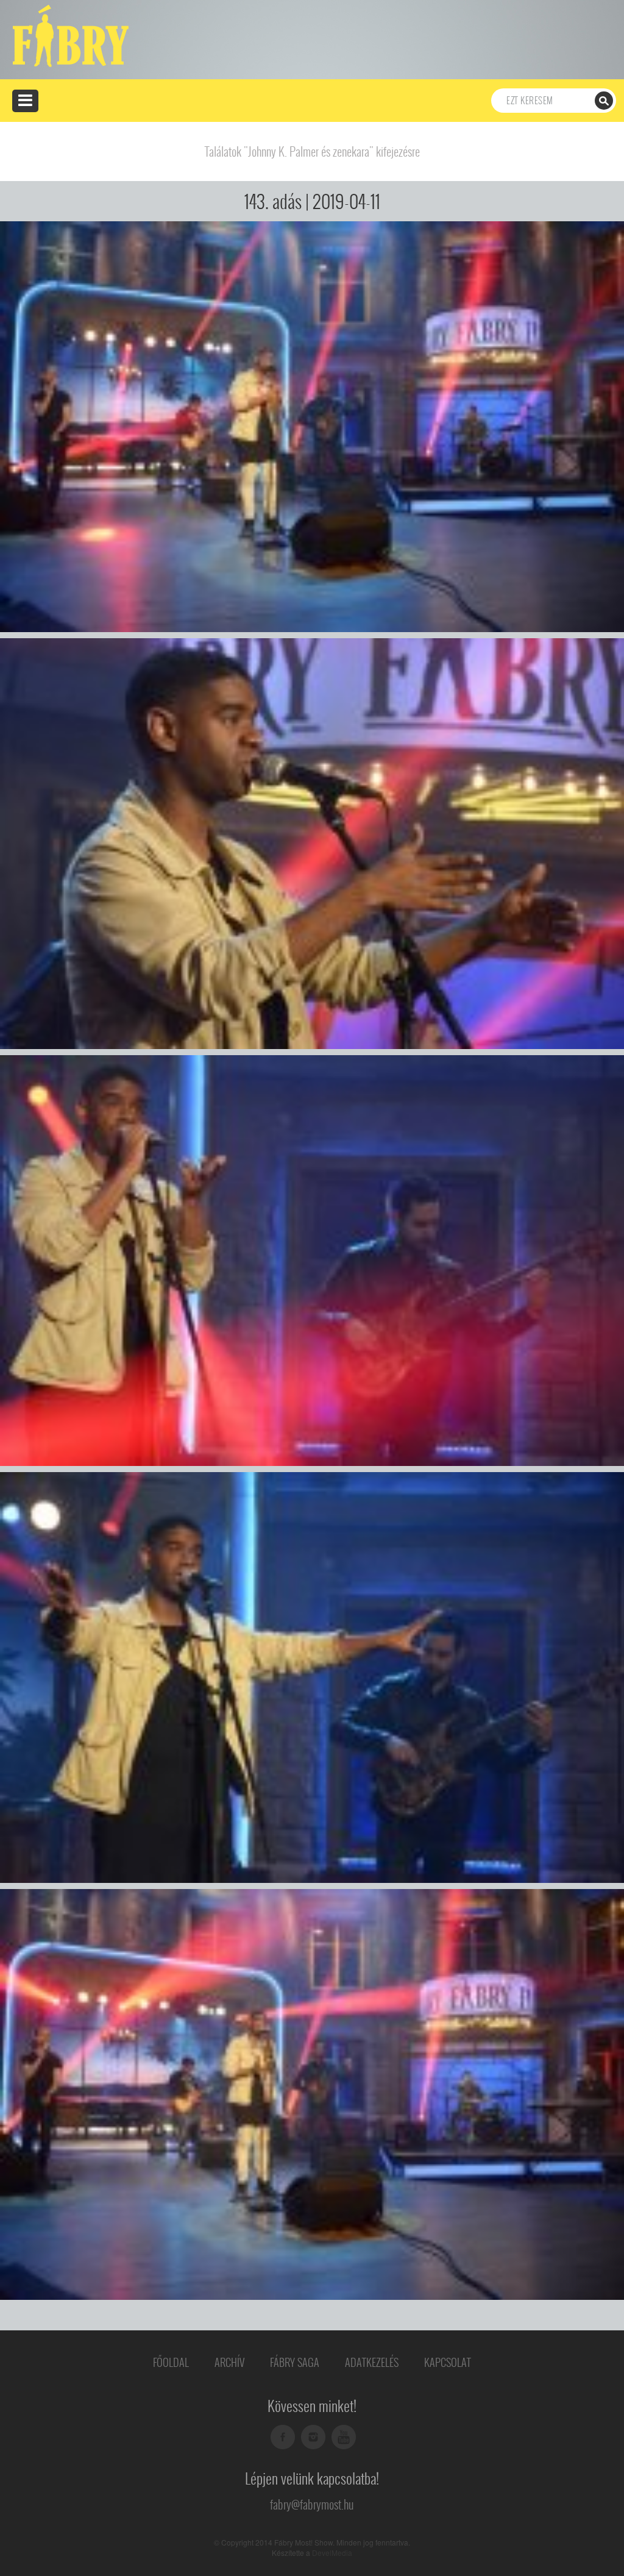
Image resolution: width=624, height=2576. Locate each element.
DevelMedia (332, 2553)
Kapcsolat (448, 2362)
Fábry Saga (295, 2362)
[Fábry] (69, 35)
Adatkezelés (372, 2362)
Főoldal (171, 2362)
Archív (229, 2362)
